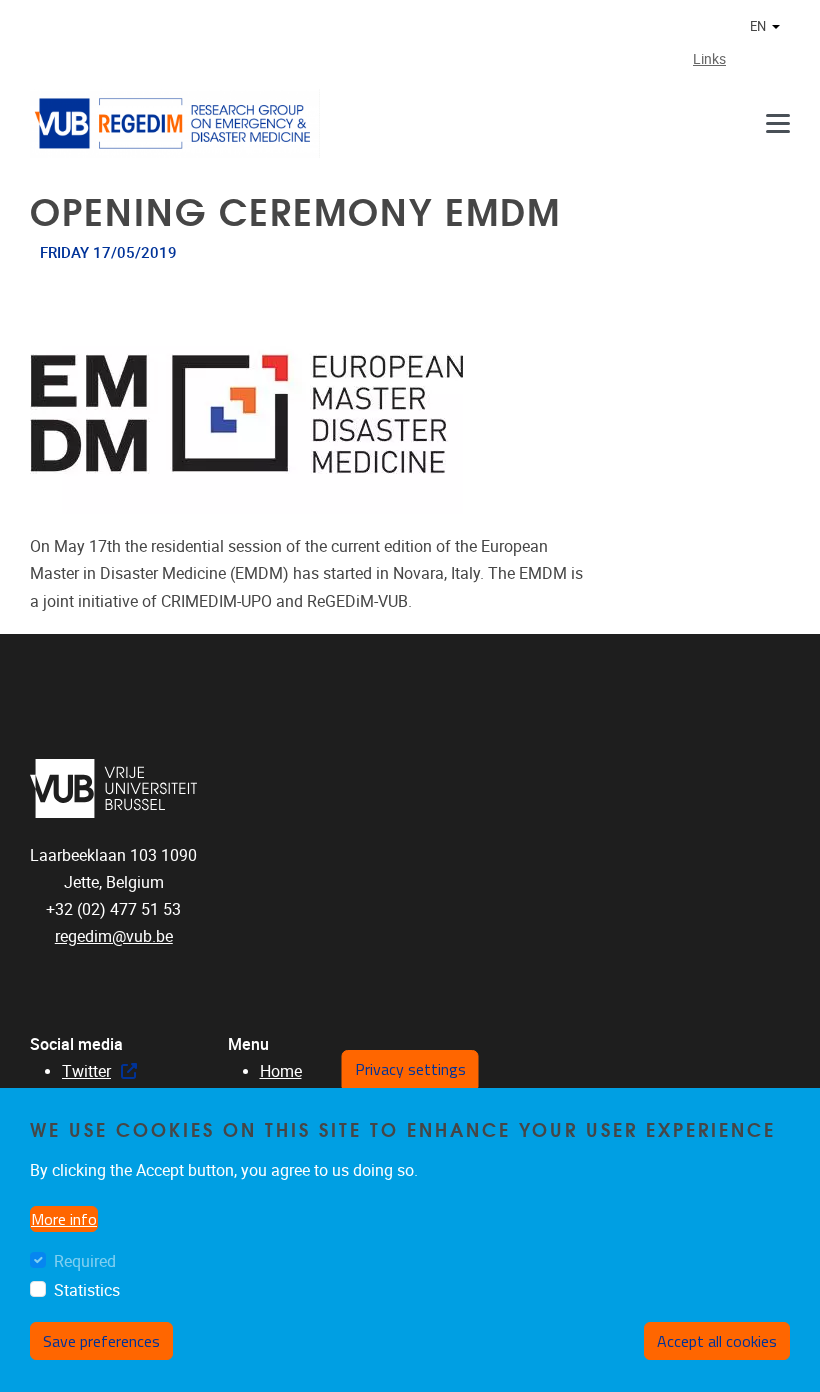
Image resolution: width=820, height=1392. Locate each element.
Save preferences (101, 1341)
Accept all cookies (717, 1341)
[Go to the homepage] (175, 123)
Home (281, 1071)
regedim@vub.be (114, 936)
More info (64, 1219)
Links (709, 59)
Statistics (87, 1290)
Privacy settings (410, 1069)
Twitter (86, 1071)
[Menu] (778, 123)
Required (85, 1261)
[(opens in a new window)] (114, 788)
